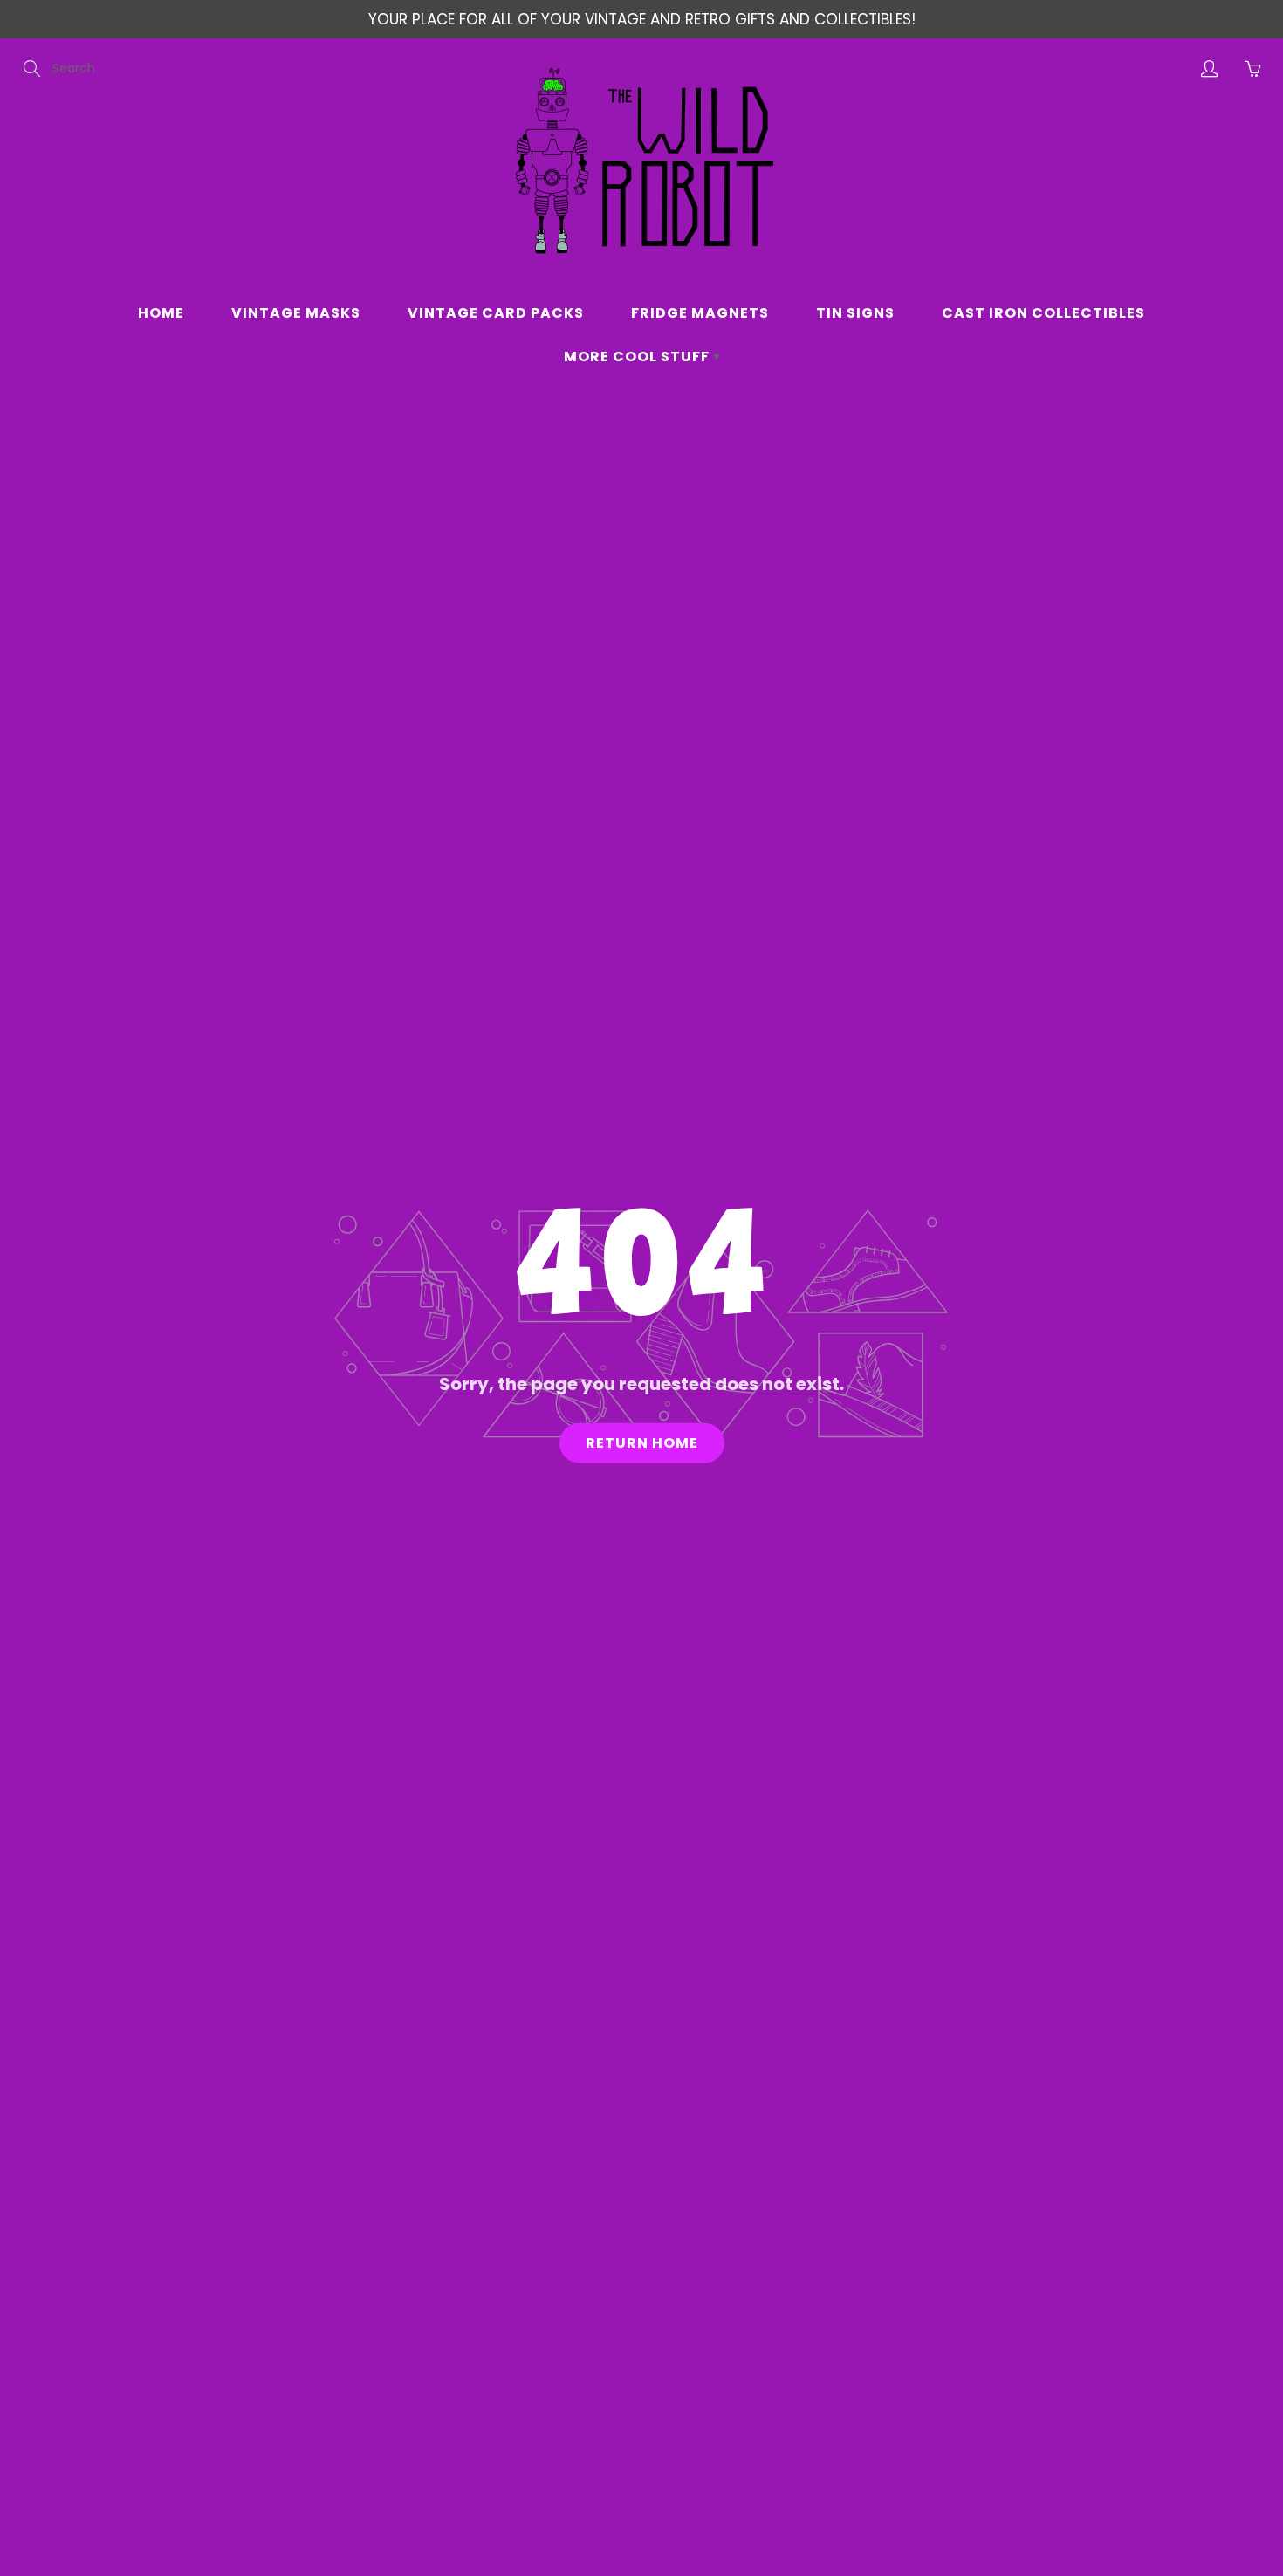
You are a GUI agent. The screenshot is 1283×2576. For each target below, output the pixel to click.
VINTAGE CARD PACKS (496, 313)
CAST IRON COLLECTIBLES (1043, 313)
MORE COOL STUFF (638, 356)
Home (161, 313)
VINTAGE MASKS (296, 313)
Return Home (642, 1443)
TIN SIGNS (855, 313)
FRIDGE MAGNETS (700, 313)
